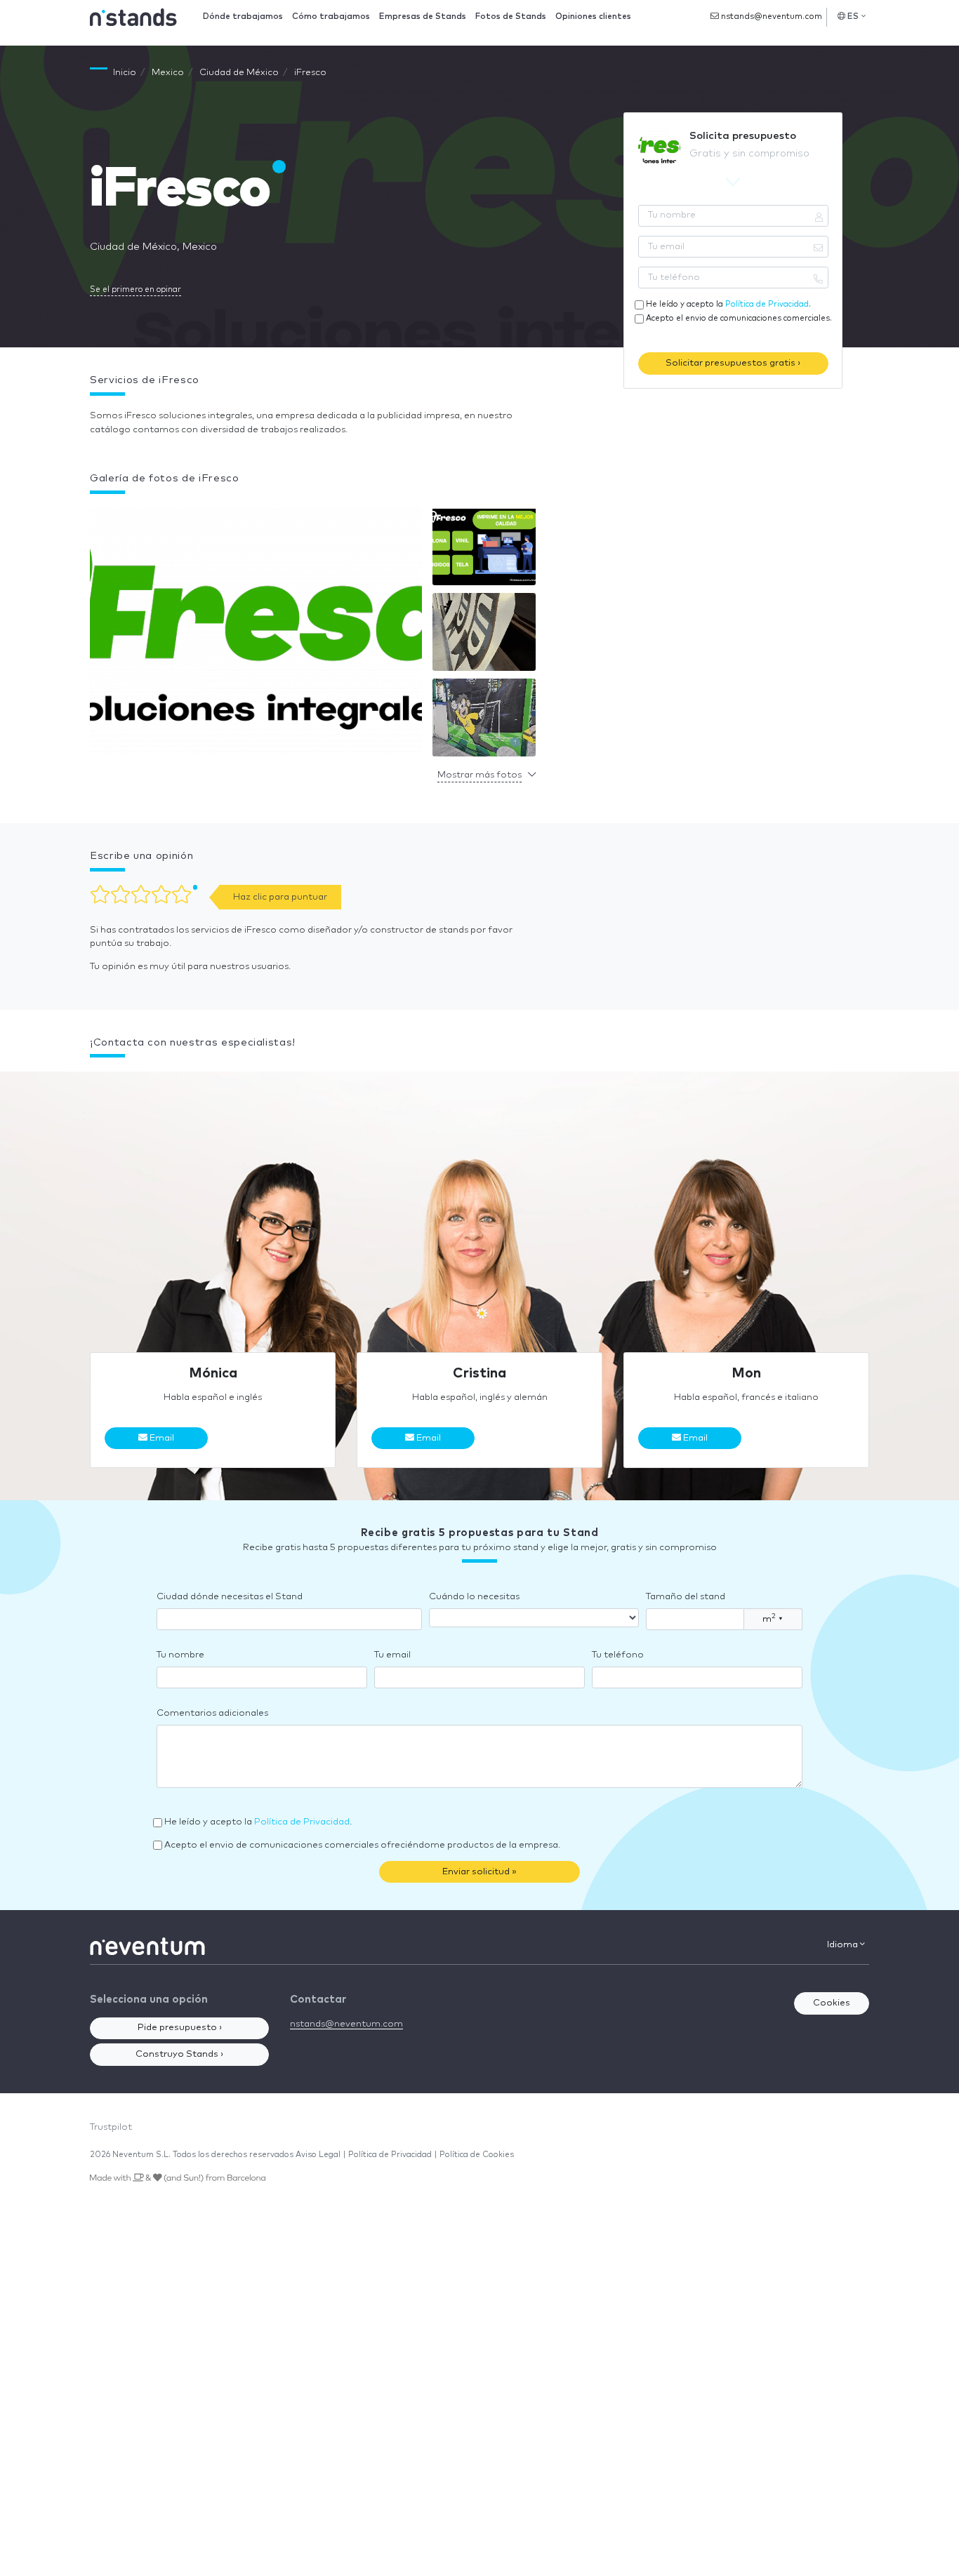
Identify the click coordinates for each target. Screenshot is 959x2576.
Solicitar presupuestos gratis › (733, 363)
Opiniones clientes (593, 16)
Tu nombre (180, 1655)
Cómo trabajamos (331, 16)
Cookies (832, 2003)
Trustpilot (111, 2127)
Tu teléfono (618, 1655)
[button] (256, 635)
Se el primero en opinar (135, 289)
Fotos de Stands (511, 16)
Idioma (844, 1945)
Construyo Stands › (179, 2054)
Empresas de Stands (423, 16)
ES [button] (853, 16)
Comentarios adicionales (212, 1713)
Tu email (392, 1655)
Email (161, 1438)
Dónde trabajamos (243, 16)
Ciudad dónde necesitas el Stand (230, 1597)
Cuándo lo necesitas (474, 1597)
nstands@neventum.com (770, 16)
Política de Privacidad (767, 304)
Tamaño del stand (686, 1597)
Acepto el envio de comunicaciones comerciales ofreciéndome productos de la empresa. (362, 1845)
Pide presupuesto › (180, 2028)
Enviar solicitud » (479, 1872)
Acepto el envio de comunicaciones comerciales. (739, 318)
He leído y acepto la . (728, 304)
